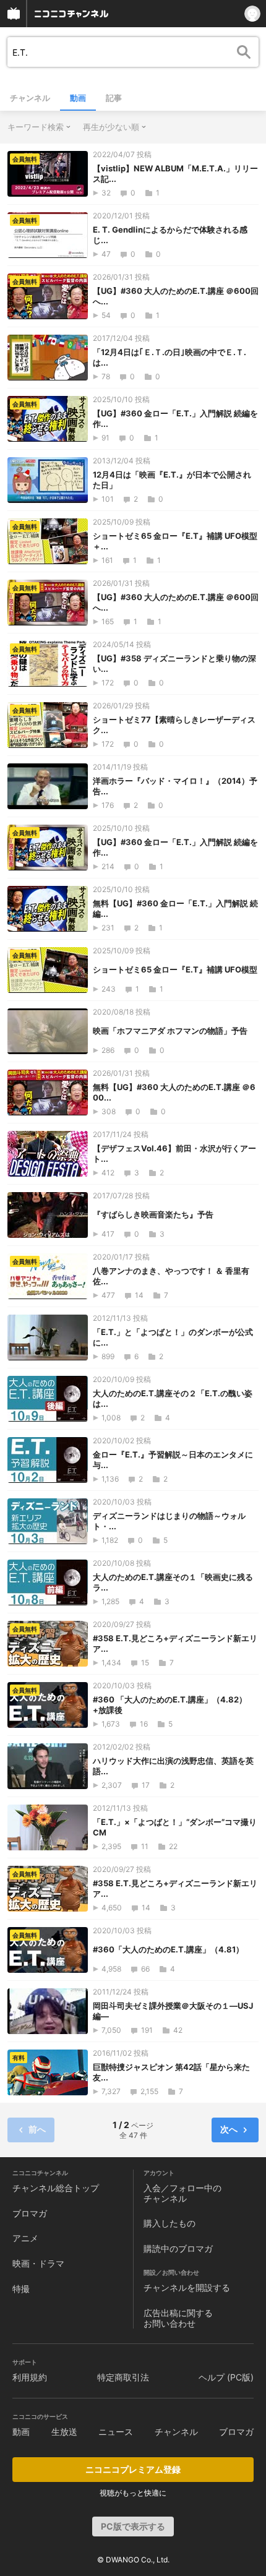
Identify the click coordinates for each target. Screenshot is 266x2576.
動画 (78, 98)
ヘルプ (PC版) (226, 2377)
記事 (114, 98)
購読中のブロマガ (178, 2248)
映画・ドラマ (38, 2263)
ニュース (116, 2432)
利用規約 (30, 2377)
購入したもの (169, 2223)
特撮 (21, 2289)
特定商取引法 (123, 2377)
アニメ (25, 2238)
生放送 (64, 2432)
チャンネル (30, 98)
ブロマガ (30, 2213)
